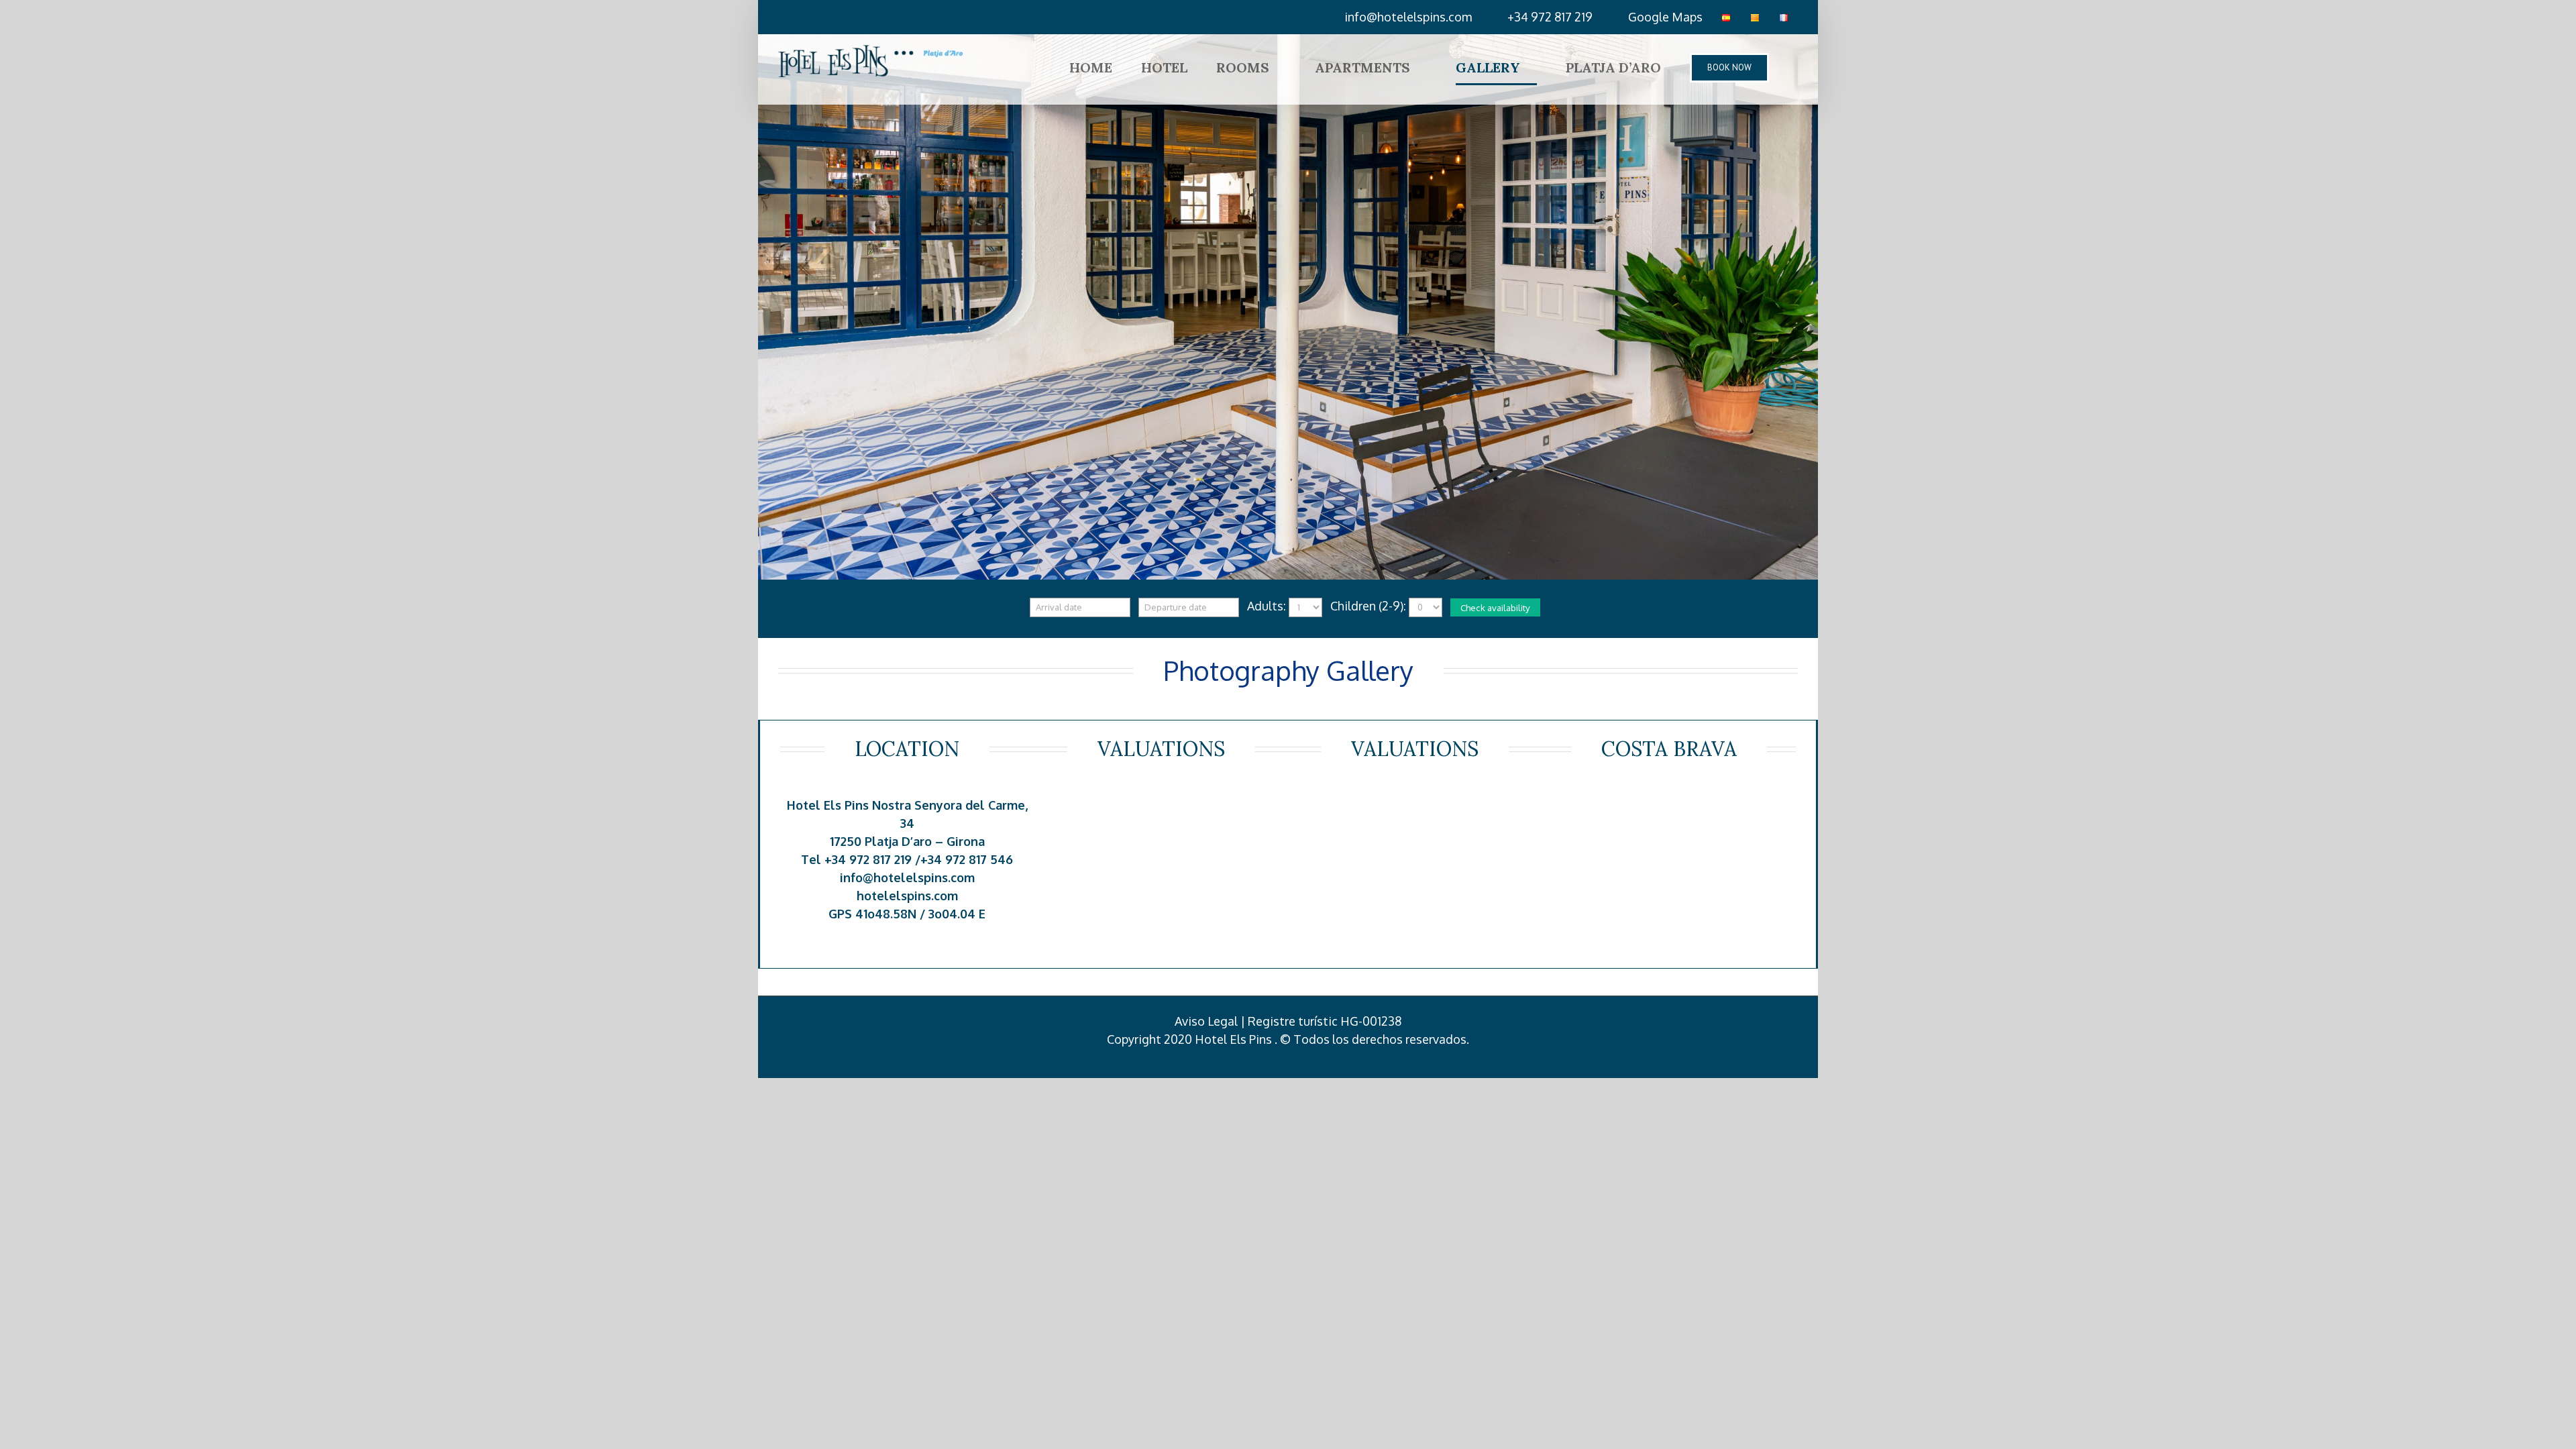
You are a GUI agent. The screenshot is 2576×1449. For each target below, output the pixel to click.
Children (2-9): (1368, 606)
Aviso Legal (1206, 1021)
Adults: (1267, 606)
